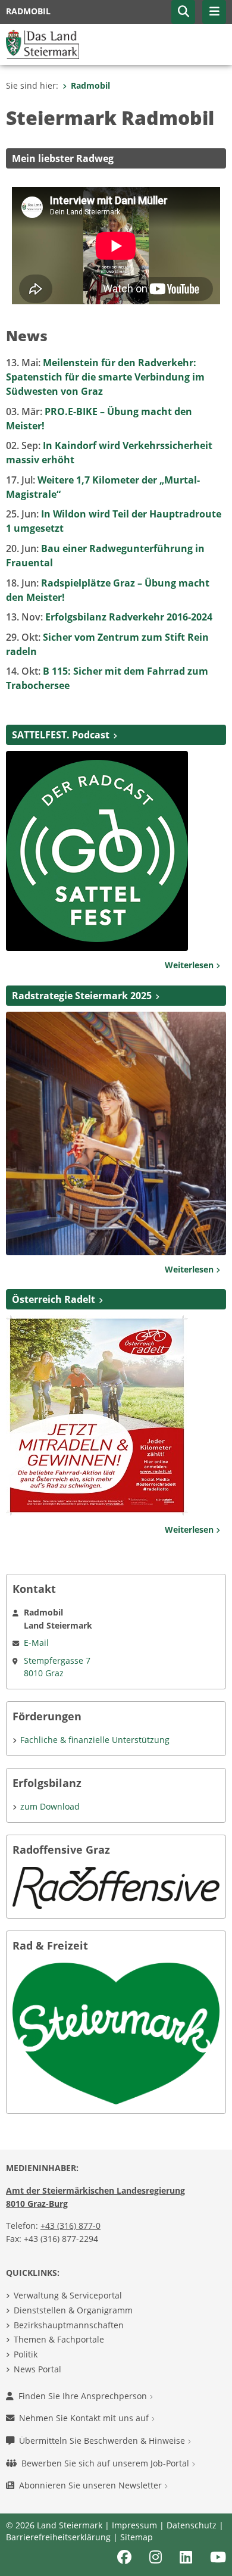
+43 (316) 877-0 (70, 2226)
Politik (26, 2354)
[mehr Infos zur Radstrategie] (116, 1133)
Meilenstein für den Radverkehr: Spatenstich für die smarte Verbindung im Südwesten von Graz (105, 377)
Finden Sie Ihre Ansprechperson (84, 2396)
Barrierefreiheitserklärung (58, 2537)
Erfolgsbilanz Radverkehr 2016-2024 (109, 617)
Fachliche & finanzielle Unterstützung (95, 1740)
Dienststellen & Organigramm (73, 2310)
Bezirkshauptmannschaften (69, 2325)
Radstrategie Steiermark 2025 (82, 996)
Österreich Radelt (54, 1299)
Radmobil (90, 85)
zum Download (50, 1806)
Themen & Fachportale (59, 2339)
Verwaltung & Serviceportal (68, 2295)
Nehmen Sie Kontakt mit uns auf (85, 2418)
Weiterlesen (190, 965)
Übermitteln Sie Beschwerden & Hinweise (103, 2441)
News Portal (37, 2369)
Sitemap (137, 2537)
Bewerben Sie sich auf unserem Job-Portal (106, 2463)
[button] (183, 12)
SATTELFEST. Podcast (61, 735)
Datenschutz (192, 2525)
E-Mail (36, 1643)
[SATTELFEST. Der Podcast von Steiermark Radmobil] (97, 850)
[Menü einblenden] (214, 12)
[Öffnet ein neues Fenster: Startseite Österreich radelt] (97, 1415)
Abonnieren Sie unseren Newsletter (92, 2485)
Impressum (134, 2525)
